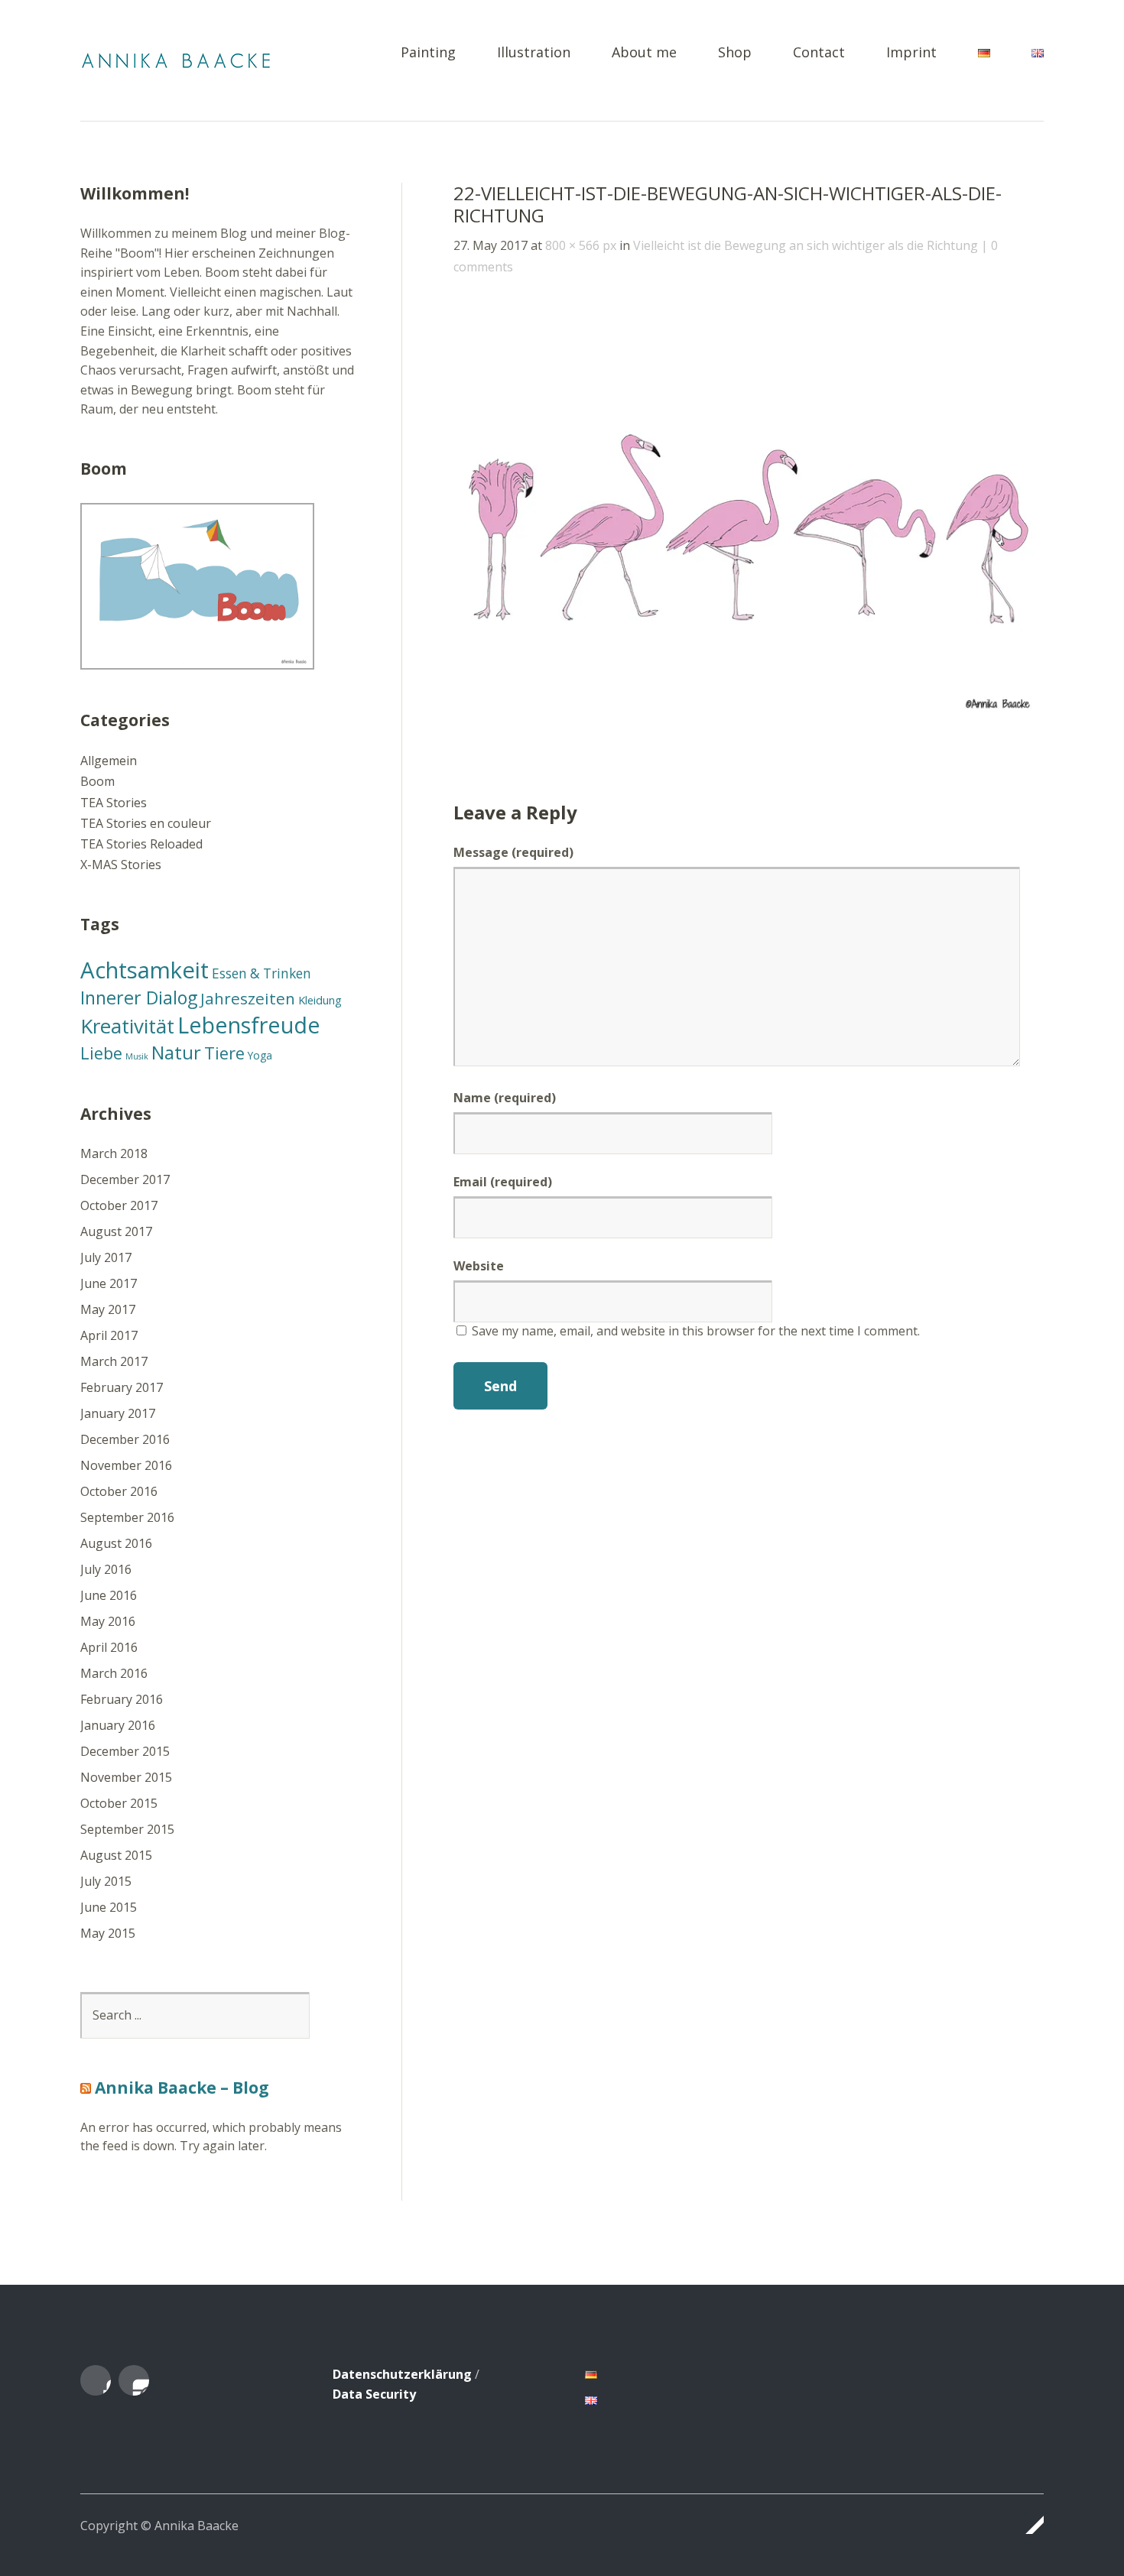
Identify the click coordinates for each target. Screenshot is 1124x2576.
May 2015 (108, 1933)
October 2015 (119, 1803)
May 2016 (108, 1621)
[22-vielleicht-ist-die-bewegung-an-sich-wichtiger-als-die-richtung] (749, 715)
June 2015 (109, 1907)
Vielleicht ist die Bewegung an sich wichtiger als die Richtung (806, 245)
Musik (137, 1056)
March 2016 (114, 1673)
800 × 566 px (581, 245)
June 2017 (109, 1283)
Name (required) (505, 1098)
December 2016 (125, 1439)
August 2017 (116, 1231)
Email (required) (503, 1182)
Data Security (374, 2394)
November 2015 (126, 1777)
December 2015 (125, 1751)
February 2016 (122, 1699)
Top (1028, 2525)
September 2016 (127, 1517)
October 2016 (119, 1491)
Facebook (96, 2380)
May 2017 (108, 1309)
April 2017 (109, 1335)
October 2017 (119, 1205)
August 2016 (116, 1543)
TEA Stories (114, 803)
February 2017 (122, 1387)
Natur (176, 1052)
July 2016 (106, 1569)
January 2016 (118, 1725)
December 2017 (125, 1179)
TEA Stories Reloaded (141, 844)
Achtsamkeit (145, 970)
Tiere (224, 1053)
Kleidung (320, 1000)
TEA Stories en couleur (146, 823)
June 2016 (109, 1595)
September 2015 (127, 1829)
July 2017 (106, 1257)
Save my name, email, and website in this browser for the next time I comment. (696, 1331)
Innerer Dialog (139, 998)
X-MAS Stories (121, 865)
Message (513, 852)
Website (479, 1266)
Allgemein (109, 761)
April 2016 (109, 1647)
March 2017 (114, 1361)
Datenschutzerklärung (402, 2374)
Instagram (134, 2380)
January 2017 (118, 1413)
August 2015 (116, 1855)
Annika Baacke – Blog (182, 2088)
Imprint (911, 53)
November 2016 (126, 1465)
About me (644, 53)
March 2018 (114, 1153)
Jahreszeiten (248, 998)
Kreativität (127, 1026)
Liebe (101, 1053)
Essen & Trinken (262, 973)
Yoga (260, 1055)
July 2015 (106, 1881)
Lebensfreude (249, 1025)
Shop (735, 53)
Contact (819, 53)
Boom (97, 781)
